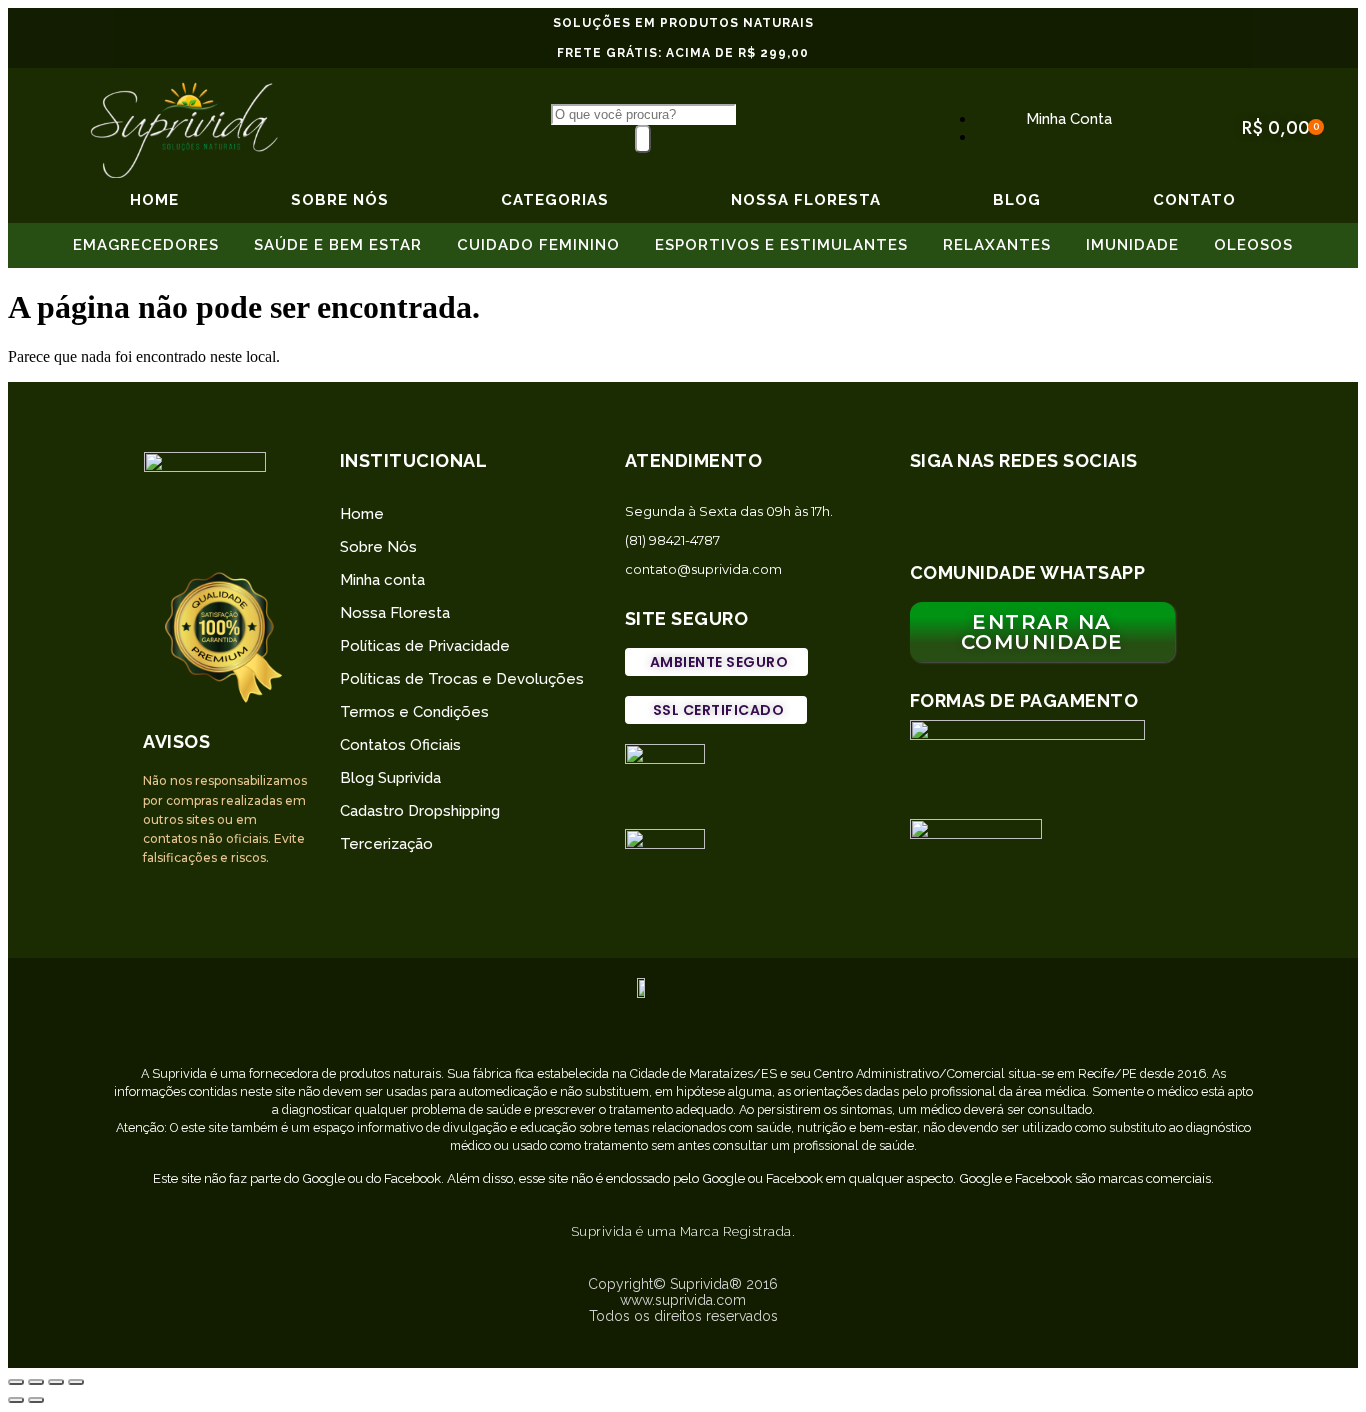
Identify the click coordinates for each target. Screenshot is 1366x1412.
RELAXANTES (997, 245)
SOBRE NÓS (340, 200)
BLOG (1017, 200)
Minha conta (382, 580)
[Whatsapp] (936, 515)
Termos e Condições (414, 712)
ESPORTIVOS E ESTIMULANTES (781, 245)
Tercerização (386, 844)
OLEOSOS (1253, 245)
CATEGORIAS (555, 200)
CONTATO (1194, 200)
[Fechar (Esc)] (16, 1382)
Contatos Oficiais (400, 745)
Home (154, 200)
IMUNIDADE (1132, 245)
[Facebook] (1042, 515)
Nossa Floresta (395, 613)
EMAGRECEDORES (146, 245)
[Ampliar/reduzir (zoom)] (76, 1382)
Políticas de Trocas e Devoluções (462, 679)
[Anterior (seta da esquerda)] (16, 1400)
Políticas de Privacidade (425, 646)
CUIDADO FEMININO (538, 245)
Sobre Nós (378, 547)
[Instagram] (989, 515)
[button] (717, 662)
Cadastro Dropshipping (420, 811)
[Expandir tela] (56, 1382)
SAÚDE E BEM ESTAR (338, 245)
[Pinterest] (1095, 515)
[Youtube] (1148, 515)
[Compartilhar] (36, 1382)
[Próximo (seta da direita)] (36, 1400)
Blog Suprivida (390, 778)
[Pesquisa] (643, 139)
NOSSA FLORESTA (806, 200)
